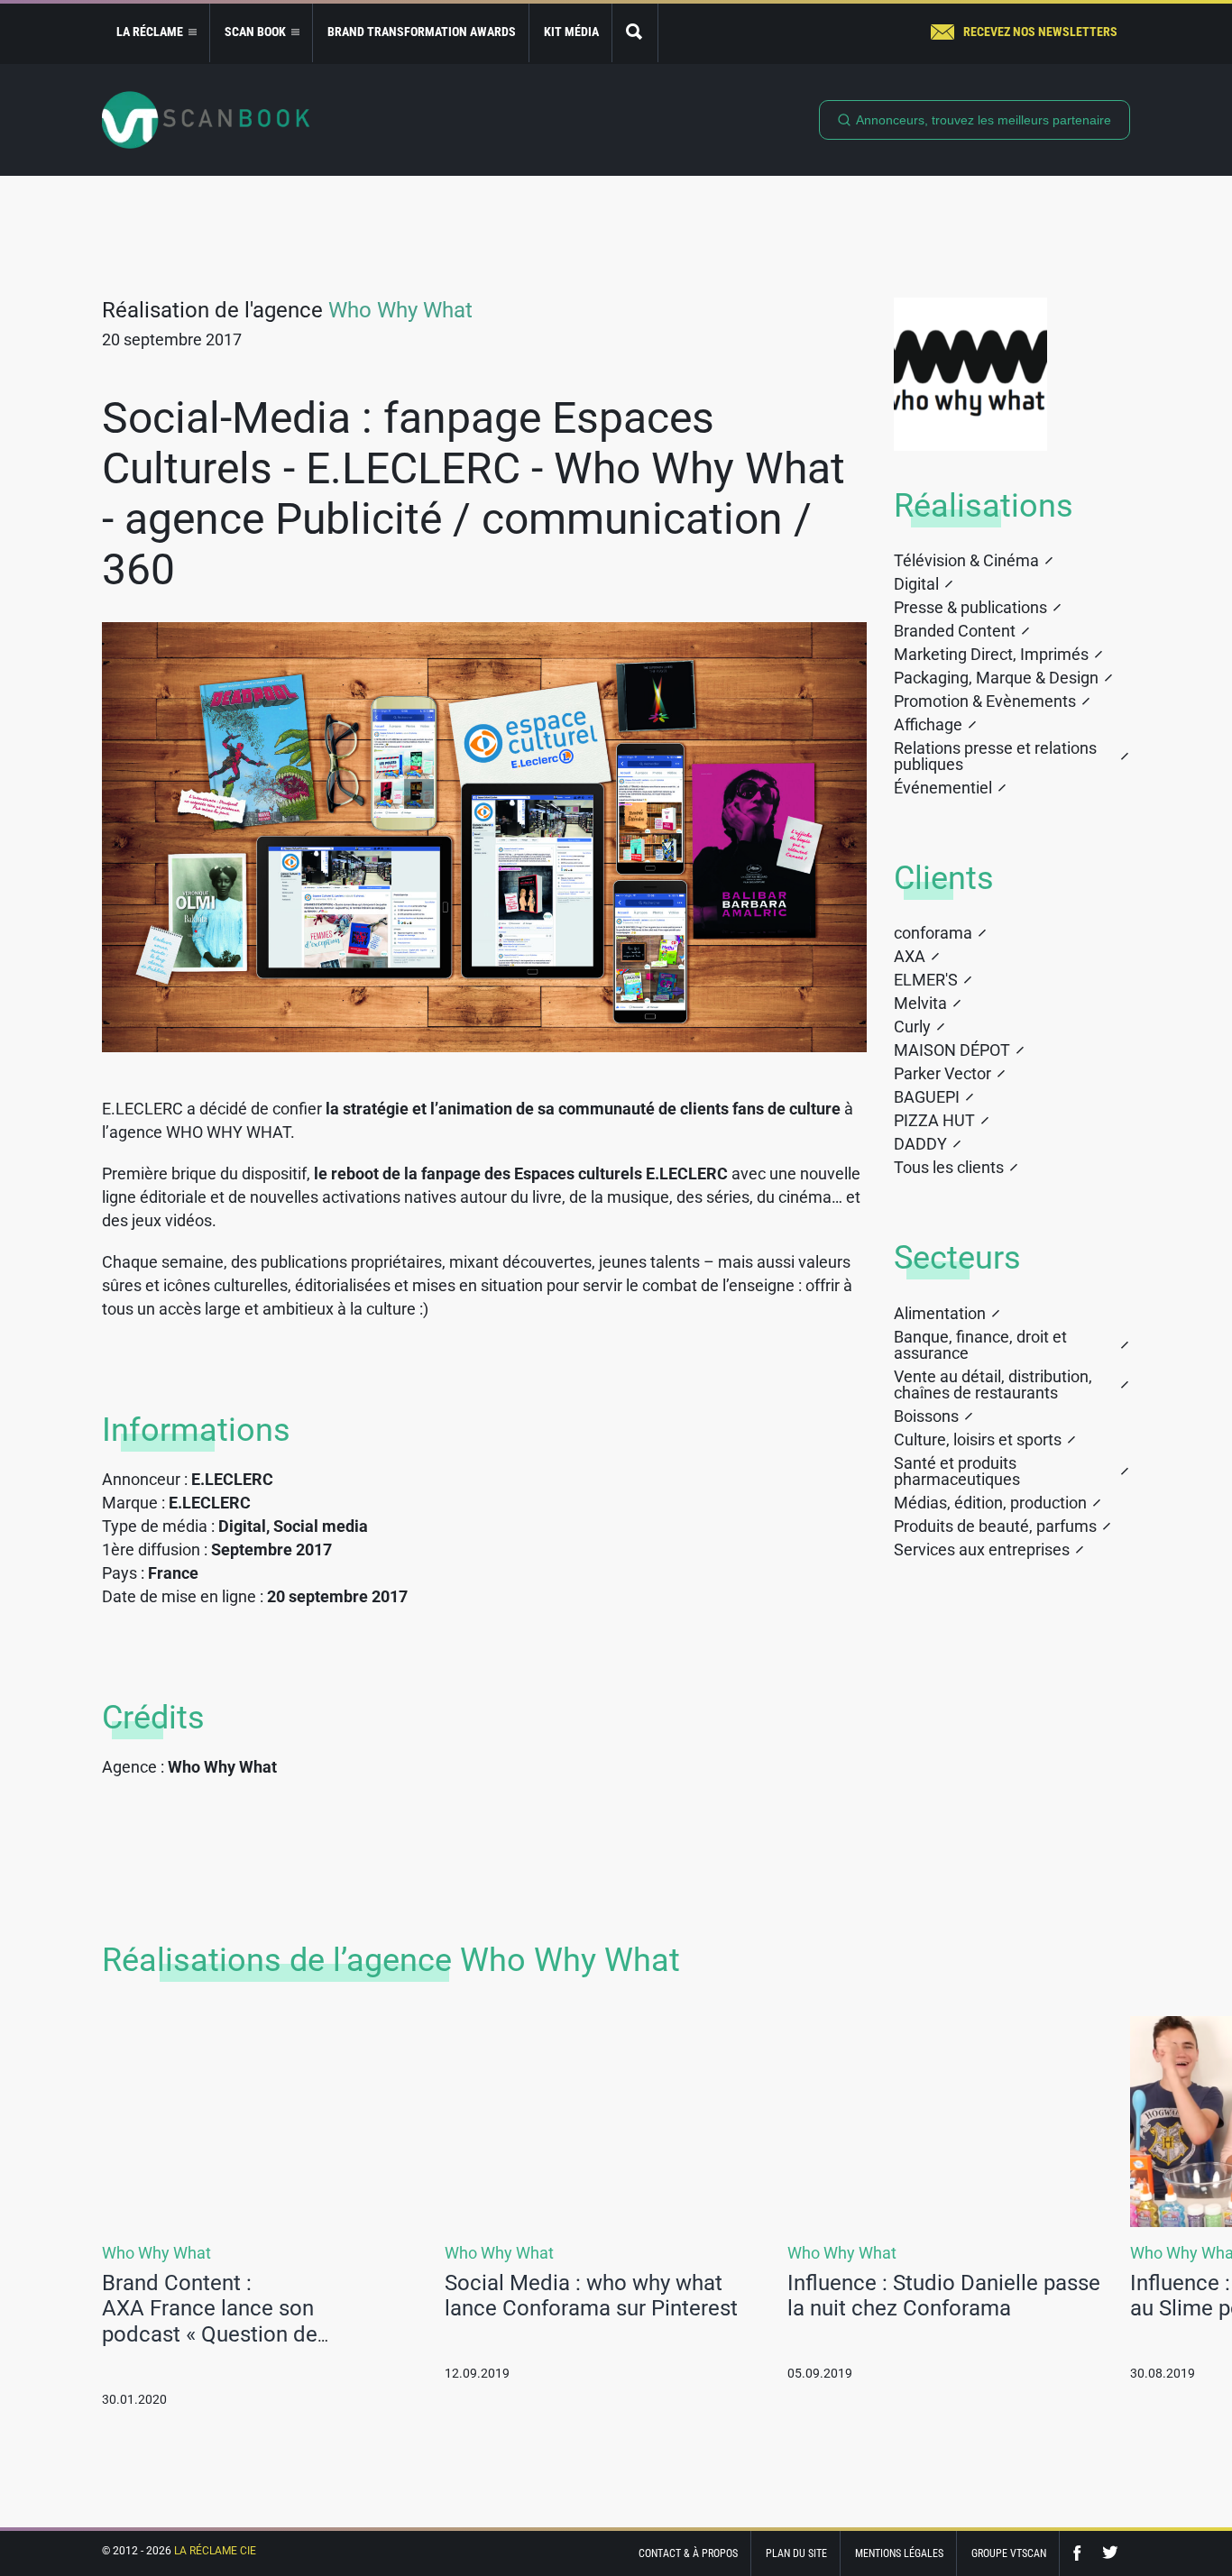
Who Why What (400, 310)
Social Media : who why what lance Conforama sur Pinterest (591, 2296)
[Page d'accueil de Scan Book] (206, 120)
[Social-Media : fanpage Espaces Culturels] (484, 837)
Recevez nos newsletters (1040, 32)
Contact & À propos (688, 2553)
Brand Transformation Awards (422, 32)
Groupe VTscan (1009, 2553)
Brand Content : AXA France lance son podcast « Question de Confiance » (210, 2322)
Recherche (635, 33)
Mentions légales (899, 2553)
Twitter (1110, 2553)
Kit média (571, 32)
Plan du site (796, 2553)
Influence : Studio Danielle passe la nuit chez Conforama (944, 2296)
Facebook (1081, 2553)
